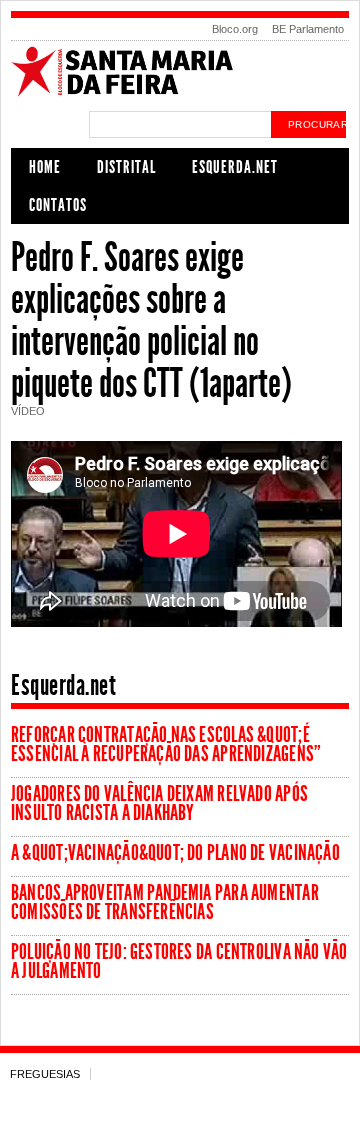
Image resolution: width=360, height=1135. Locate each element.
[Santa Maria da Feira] (180, 94)
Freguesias (45, 1074)
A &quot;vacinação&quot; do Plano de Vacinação (175, 853)
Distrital (126, 167)
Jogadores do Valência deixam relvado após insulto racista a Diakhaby (159, 803)
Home (45, 167)
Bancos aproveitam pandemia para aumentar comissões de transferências (165, 902)
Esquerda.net (235, 167)
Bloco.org (235, 29)
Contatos (58, 205)
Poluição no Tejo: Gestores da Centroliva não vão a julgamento (179, 961)
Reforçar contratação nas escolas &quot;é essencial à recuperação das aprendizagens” (166, 744)
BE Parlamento (308, 29)
